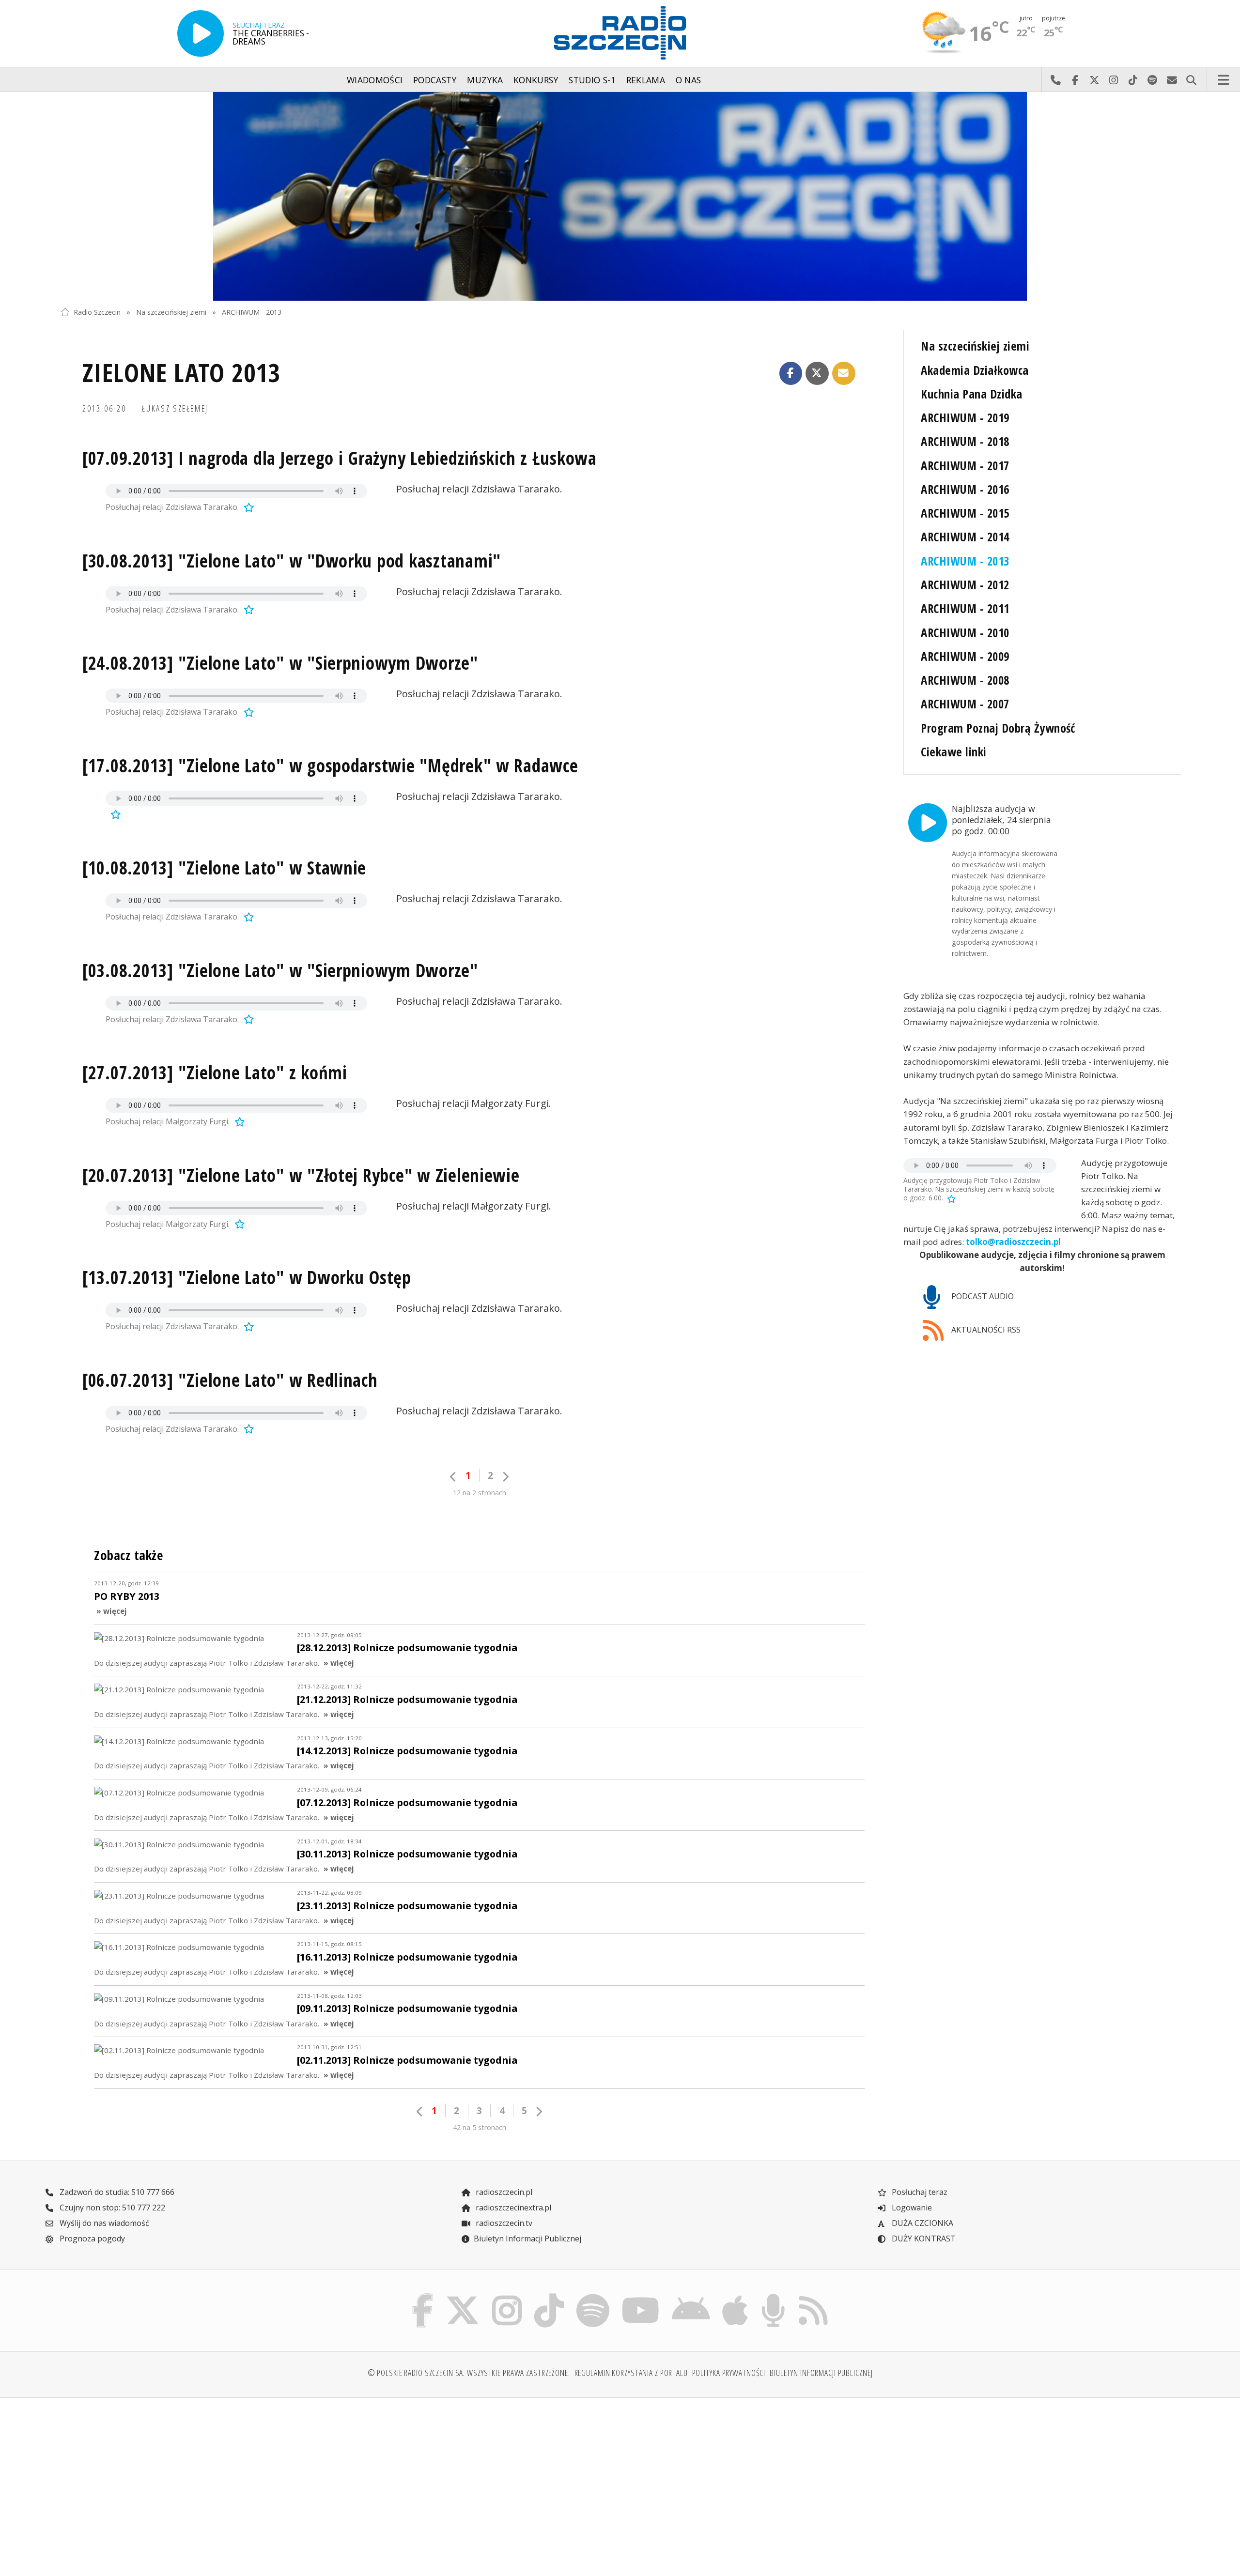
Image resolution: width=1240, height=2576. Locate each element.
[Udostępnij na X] (817, 373)
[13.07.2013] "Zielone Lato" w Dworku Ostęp (247, 1277)
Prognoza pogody (91, 2239)
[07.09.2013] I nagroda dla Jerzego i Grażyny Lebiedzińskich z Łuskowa (340, 458)
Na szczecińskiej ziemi (171, 312)
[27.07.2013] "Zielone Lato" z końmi (215, 1073)
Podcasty (435, 80)
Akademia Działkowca (975, 370)
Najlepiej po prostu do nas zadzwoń (1055, 80)
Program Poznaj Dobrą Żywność (998, 728)
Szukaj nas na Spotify (1152, 80)
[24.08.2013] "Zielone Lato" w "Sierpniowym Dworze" (280, 663)
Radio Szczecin (97, 312)
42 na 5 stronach (480, 2127)
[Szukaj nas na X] (463, 2296)
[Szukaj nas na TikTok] (549, 2296)
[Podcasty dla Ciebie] (773, 2296)
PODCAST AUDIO (982, 1296)
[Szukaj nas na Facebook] (423, 2296)
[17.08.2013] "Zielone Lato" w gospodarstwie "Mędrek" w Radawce (330, 766)
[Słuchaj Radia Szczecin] (201, 33)
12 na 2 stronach (480, 1493)
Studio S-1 (592, 80)
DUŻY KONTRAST (923, 2239)
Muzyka (485, 80)
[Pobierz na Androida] (691, 2296)
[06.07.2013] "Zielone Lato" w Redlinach (230, 1380)
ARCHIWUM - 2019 (965, 418)
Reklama (646, 80)
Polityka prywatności (729, 2373)
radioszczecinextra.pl (512, 2208)
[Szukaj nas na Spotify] (593, 2296)
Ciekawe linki (953, 752)
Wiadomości (375, 80)
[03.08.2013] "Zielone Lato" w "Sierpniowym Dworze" (280, 970)
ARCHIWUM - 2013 (252, 312)
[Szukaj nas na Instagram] (507, 2296)
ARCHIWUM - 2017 (965, 466)
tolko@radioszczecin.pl (1013, 1242)
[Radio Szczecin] (620, 33)
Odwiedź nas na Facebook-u (1075, 80)
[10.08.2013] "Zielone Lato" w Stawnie (224, 868)
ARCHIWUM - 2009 (965, 656)
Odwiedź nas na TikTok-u (1133, 80)
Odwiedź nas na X (1094, 80)
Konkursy (536, 80)
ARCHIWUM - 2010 (965, 633)
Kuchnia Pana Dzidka (971, 394)
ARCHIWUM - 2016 (965, 489)
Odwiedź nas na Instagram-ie (1114, 80)
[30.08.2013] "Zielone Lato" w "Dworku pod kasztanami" (292, 561)
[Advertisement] (198, 2481)
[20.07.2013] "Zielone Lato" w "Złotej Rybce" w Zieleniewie (301, 1175)
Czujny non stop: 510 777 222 (111, 2208)
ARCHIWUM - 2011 (965, 608)
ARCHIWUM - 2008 (965, 680)
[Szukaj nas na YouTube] (641, 2296)
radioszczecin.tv (503, 2223)
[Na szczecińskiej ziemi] (620, 197)
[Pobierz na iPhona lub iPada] (735, 2296)
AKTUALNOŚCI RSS (985, 1330)
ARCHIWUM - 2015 (965, 513)
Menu (1224, 80)
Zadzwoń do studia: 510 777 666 (116, 2192)
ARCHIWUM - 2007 (965, 704)
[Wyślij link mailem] (844, 373)
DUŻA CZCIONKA (922, 2223)
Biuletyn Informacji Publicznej (527, 2239)
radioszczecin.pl (503, 2192)
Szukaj (1191, 80)
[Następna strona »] (505, 1477)
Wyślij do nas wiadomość (1172, 80)
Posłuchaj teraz (919, 2192)
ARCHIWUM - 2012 (965, 585)
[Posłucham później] (248, 507)
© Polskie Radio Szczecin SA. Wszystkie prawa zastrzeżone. (469, 2373)
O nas (689, 80)
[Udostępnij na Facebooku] (791, 373)
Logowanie (911, 2208)
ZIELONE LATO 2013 (181, 372)
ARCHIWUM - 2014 (965, 537)
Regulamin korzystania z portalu (631, 2373)
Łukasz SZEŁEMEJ (175, 408)
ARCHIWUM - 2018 (965, 441)
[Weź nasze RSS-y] (813, 2296)
